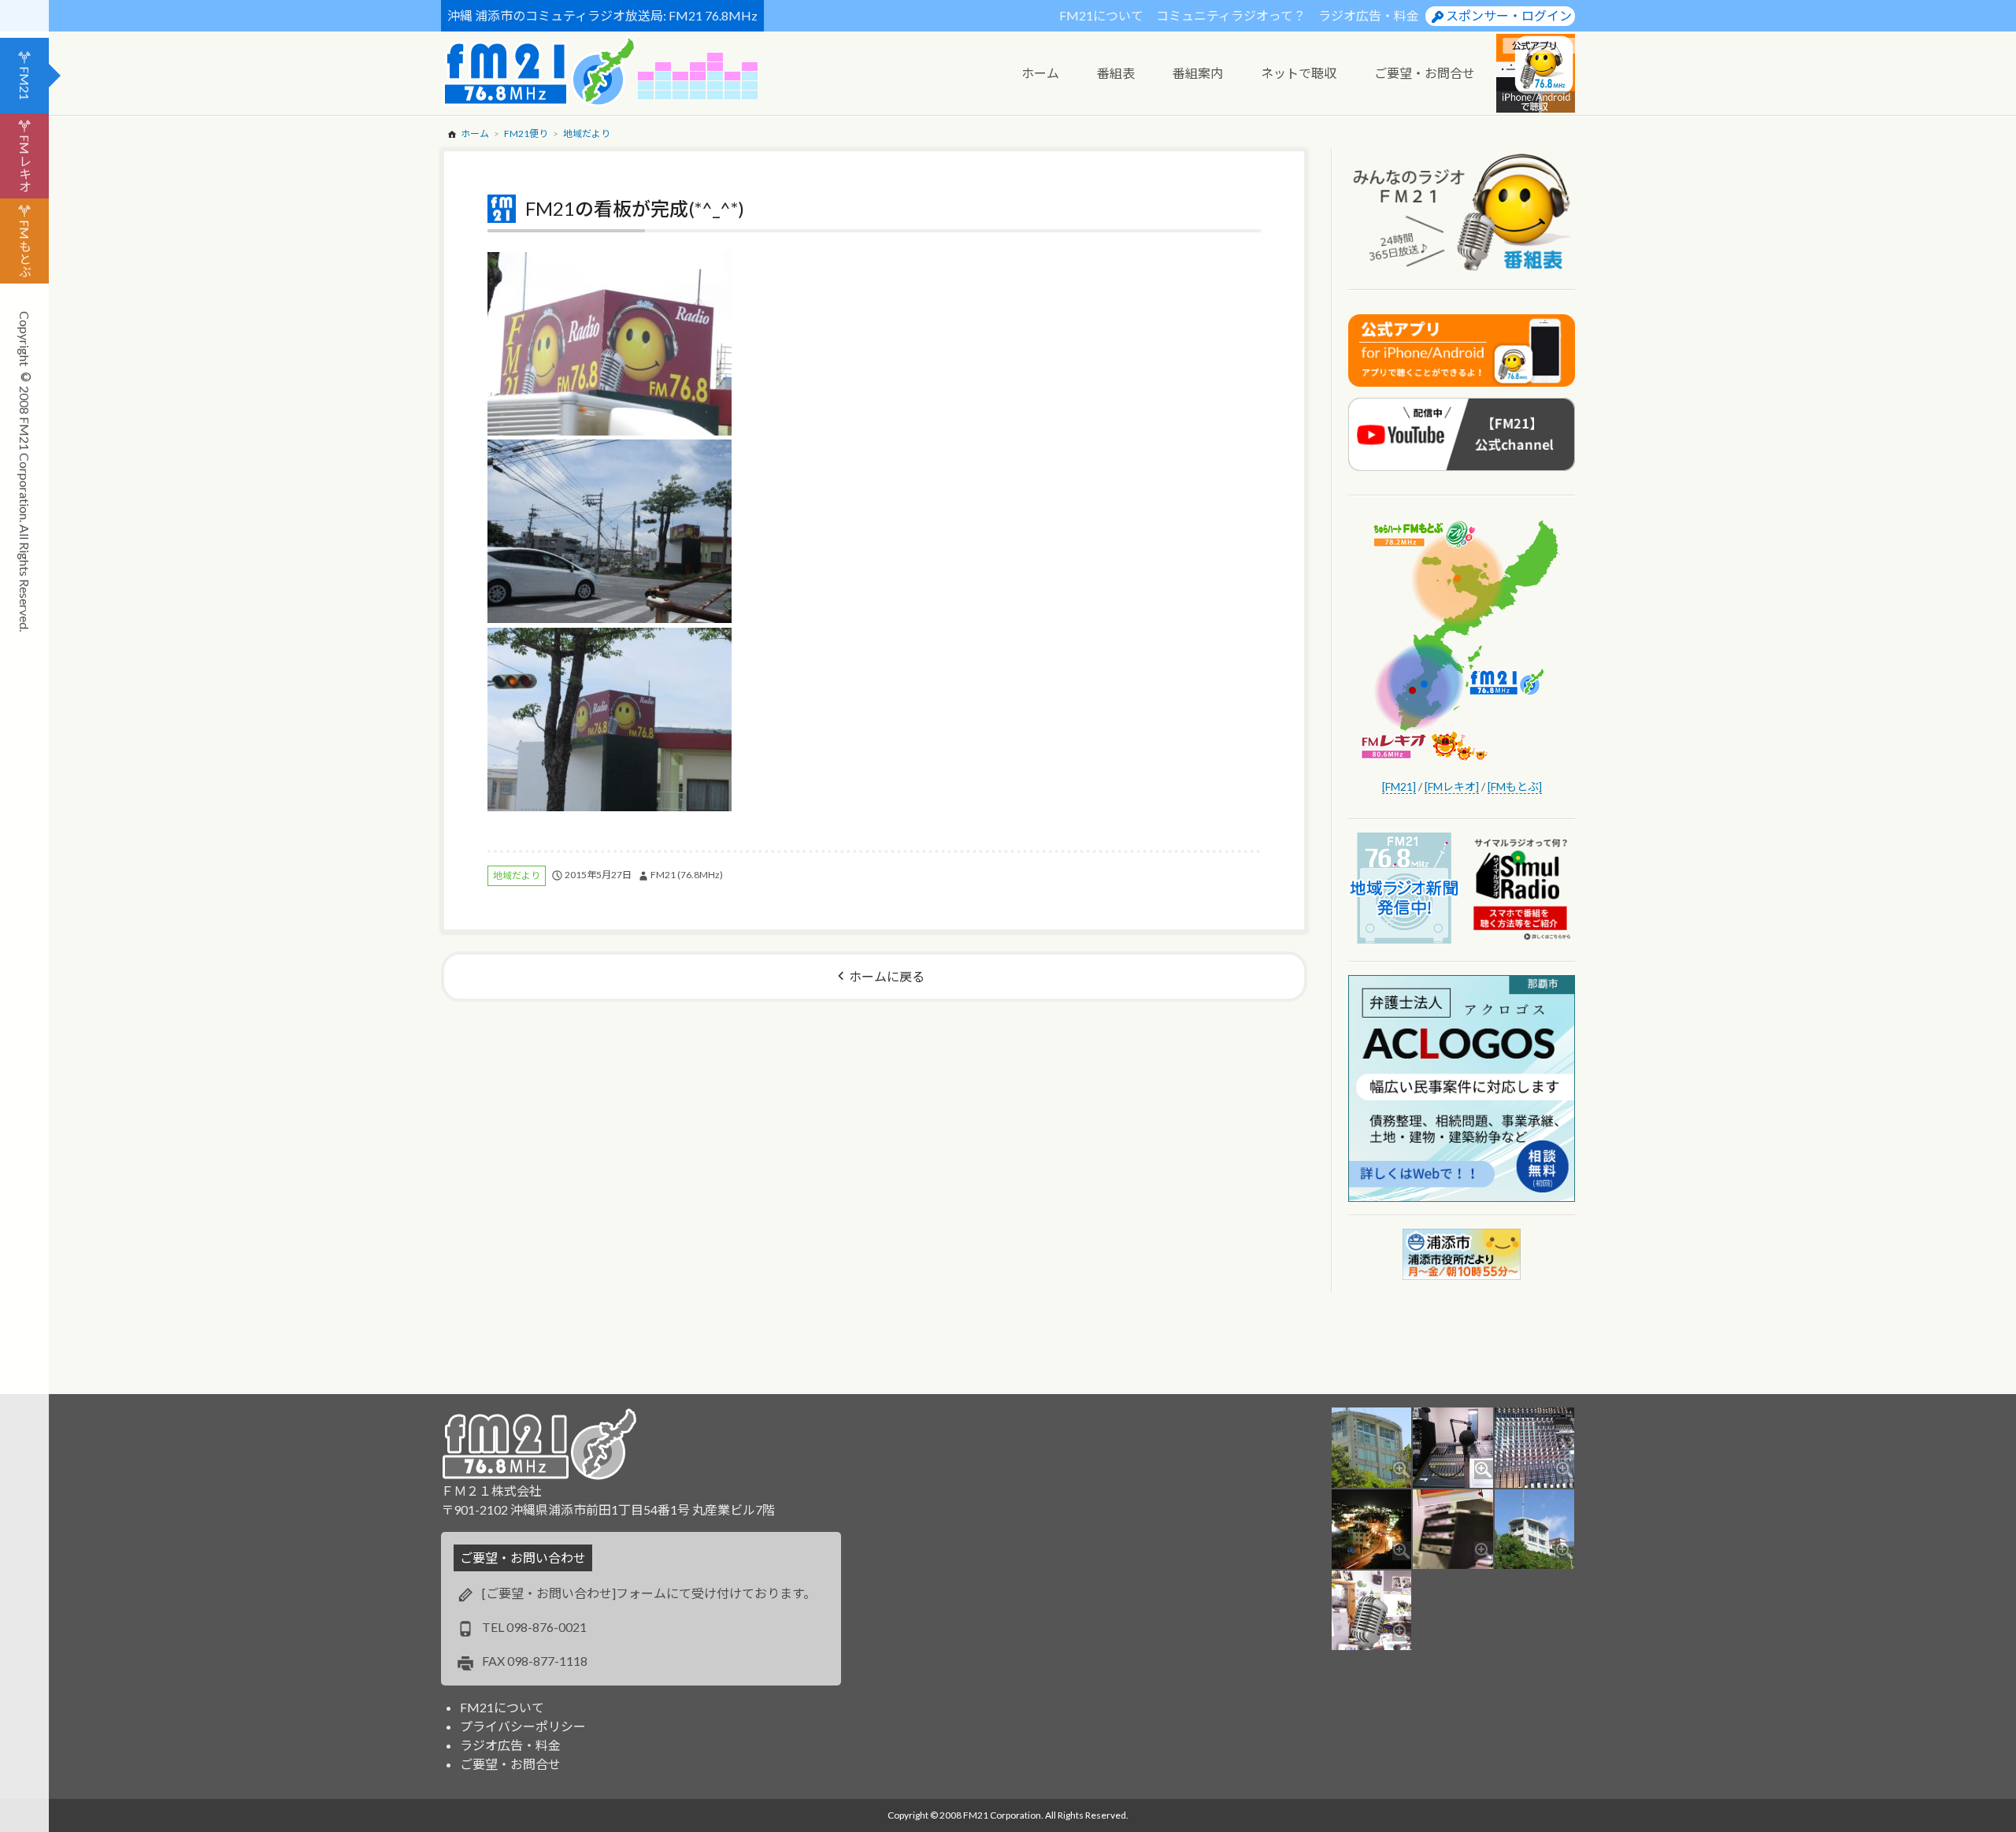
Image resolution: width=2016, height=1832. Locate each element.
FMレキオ (25, 163)
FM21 (25, 83)
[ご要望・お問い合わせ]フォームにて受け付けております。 (649, 1593)
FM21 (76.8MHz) (687, 875)
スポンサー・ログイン (1509, 15)
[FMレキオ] (1452, 786)
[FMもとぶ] (1515, 786)
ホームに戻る (887, 976)
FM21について (1101, 15)
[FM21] (1399, 786)
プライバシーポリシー (523, 1726)
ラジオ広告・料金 (1369, 15)
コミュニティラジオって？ (1231, 15)
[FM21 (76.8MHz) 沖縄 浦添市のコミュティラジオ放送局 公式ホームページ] (539, 71)
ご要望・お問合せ (510, 1764)
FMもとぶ (25, 248)
